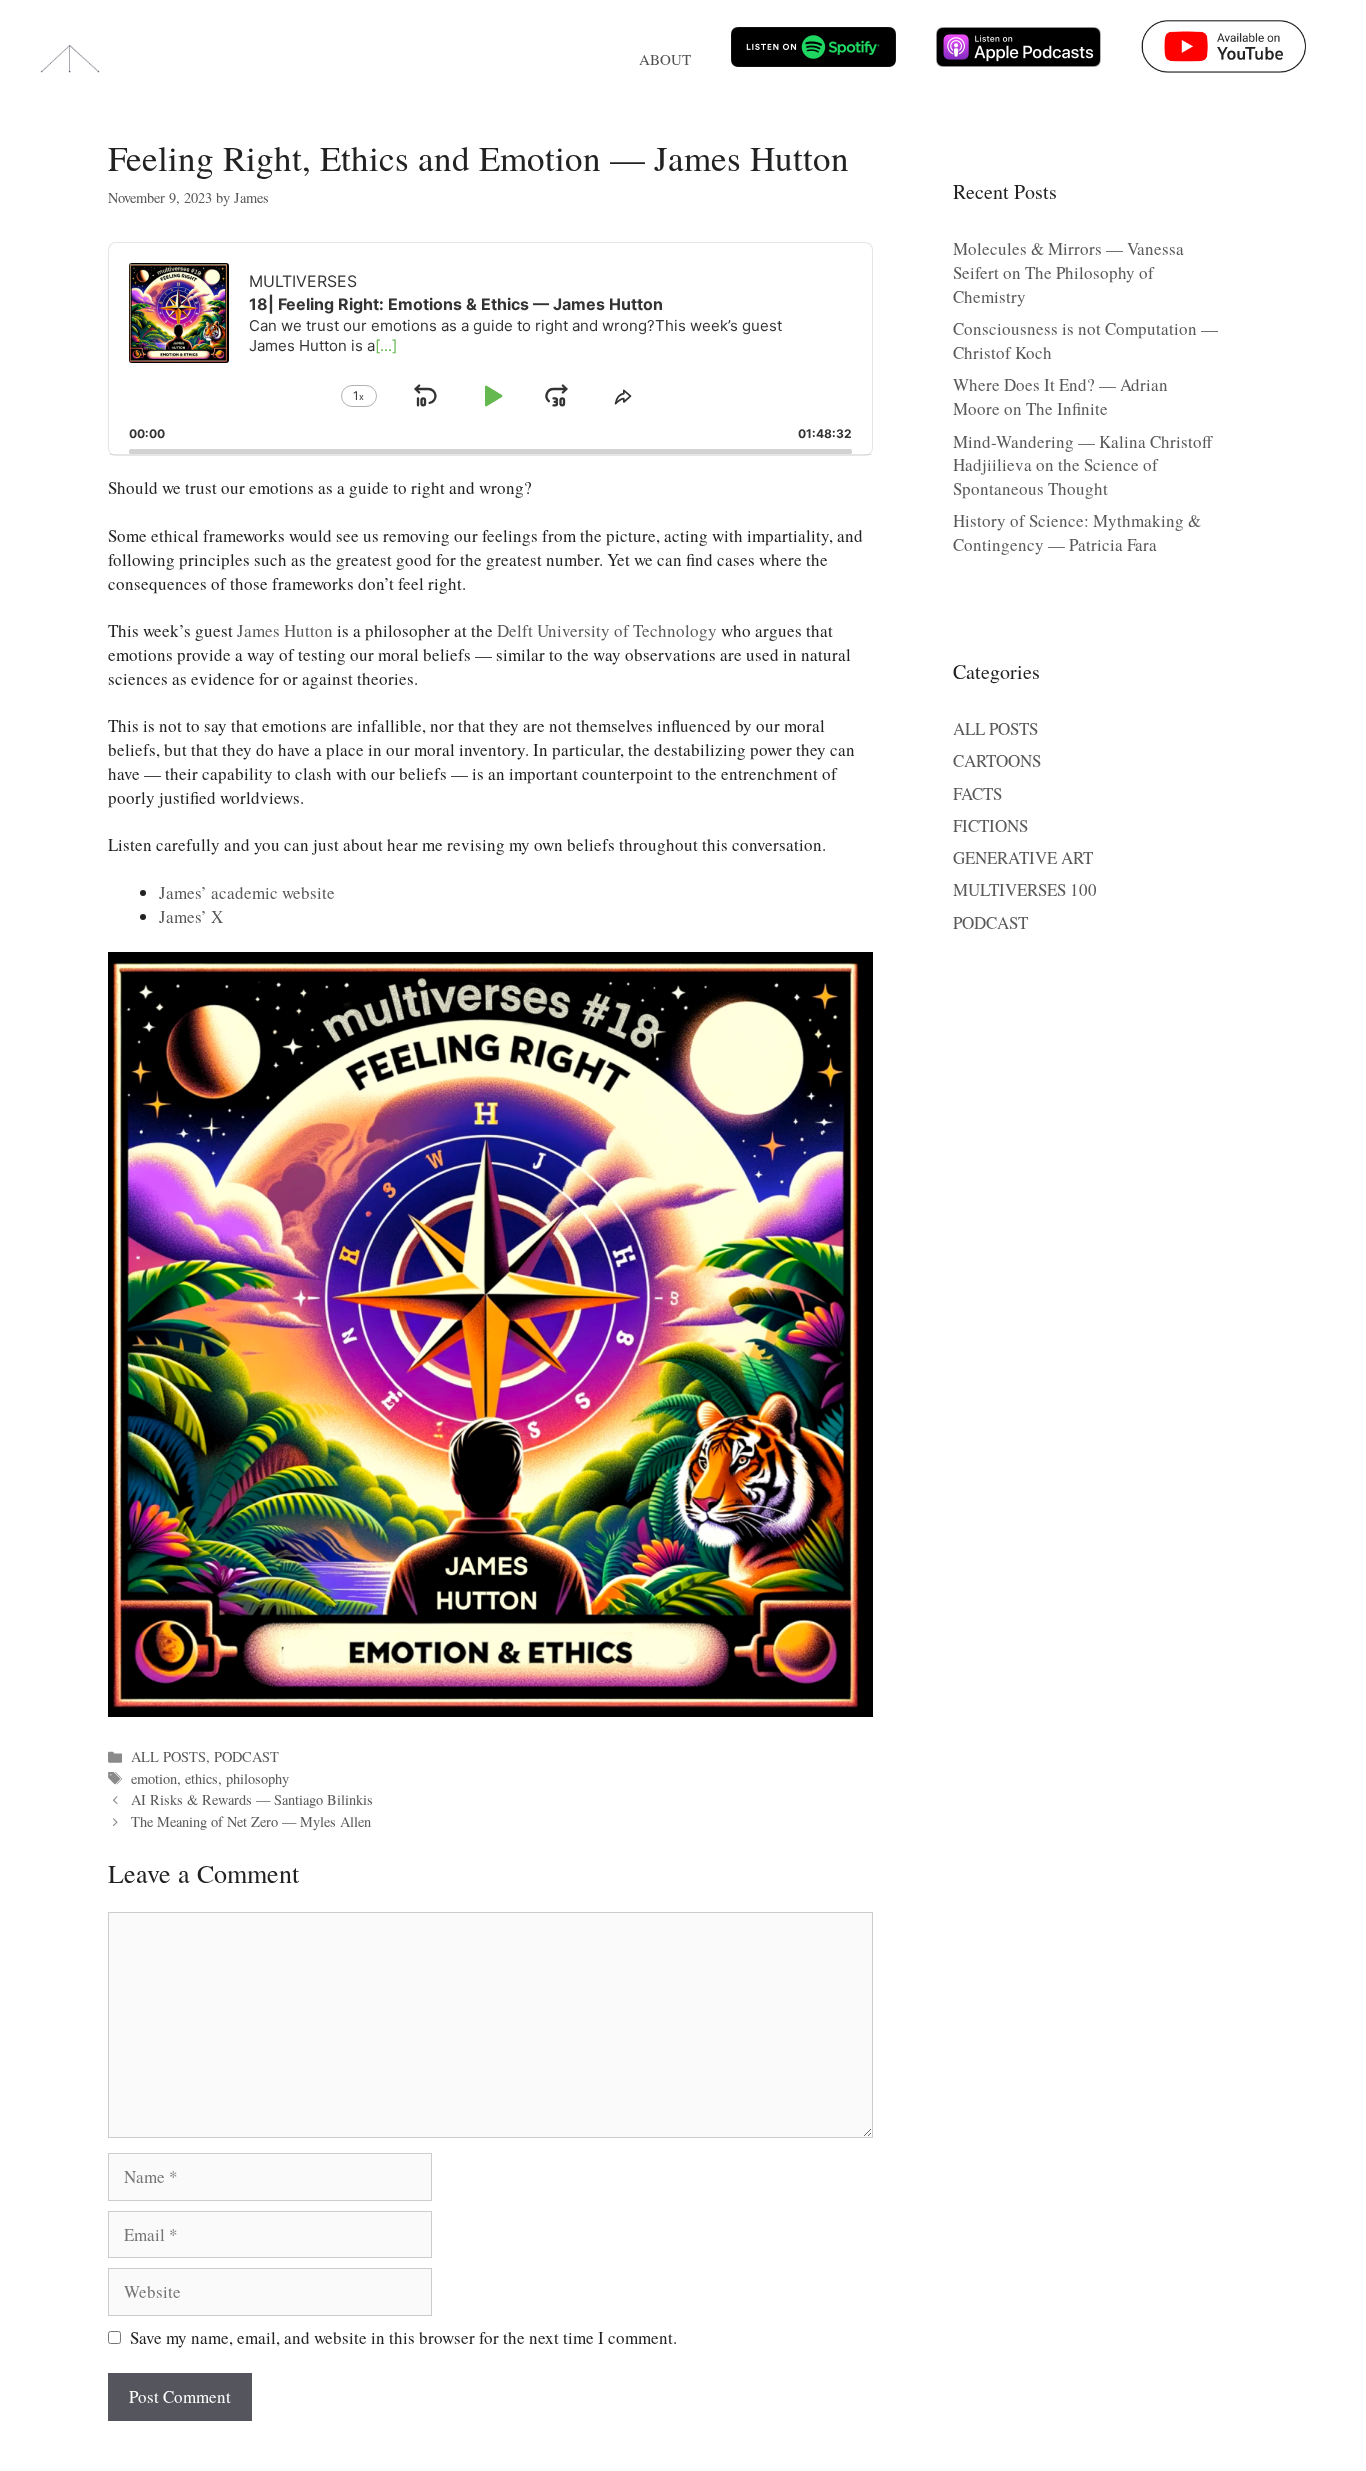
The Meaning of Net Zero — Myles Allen (251, 1821)
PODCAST (246, 1756)
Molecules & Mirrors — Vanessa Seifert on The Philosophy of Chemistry (1068, 272)
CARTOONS (997, 760)
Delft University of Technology (607, 630)
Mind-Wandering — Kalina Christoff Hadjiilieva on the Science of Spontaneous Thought (1082, 465)
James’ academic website (247, 892)
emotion (154, 1778)
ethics (201, 1778)
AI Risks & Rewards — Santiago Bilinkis (252, 1799)
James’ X (191, 916)
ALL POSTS (168, 1756)
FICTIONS (990, 825)
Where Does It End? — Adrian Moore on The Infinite (1060, 396)
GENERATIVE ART (1023, 857)
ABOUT (665, 59)
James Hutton (285, 630)
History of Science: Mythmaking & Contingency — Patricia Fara (1077, 532)
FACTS (977, 793)
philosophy (257, 1778)
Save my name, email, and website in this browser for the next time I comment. (403, 2337)
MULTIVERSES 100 (1025, 889)
